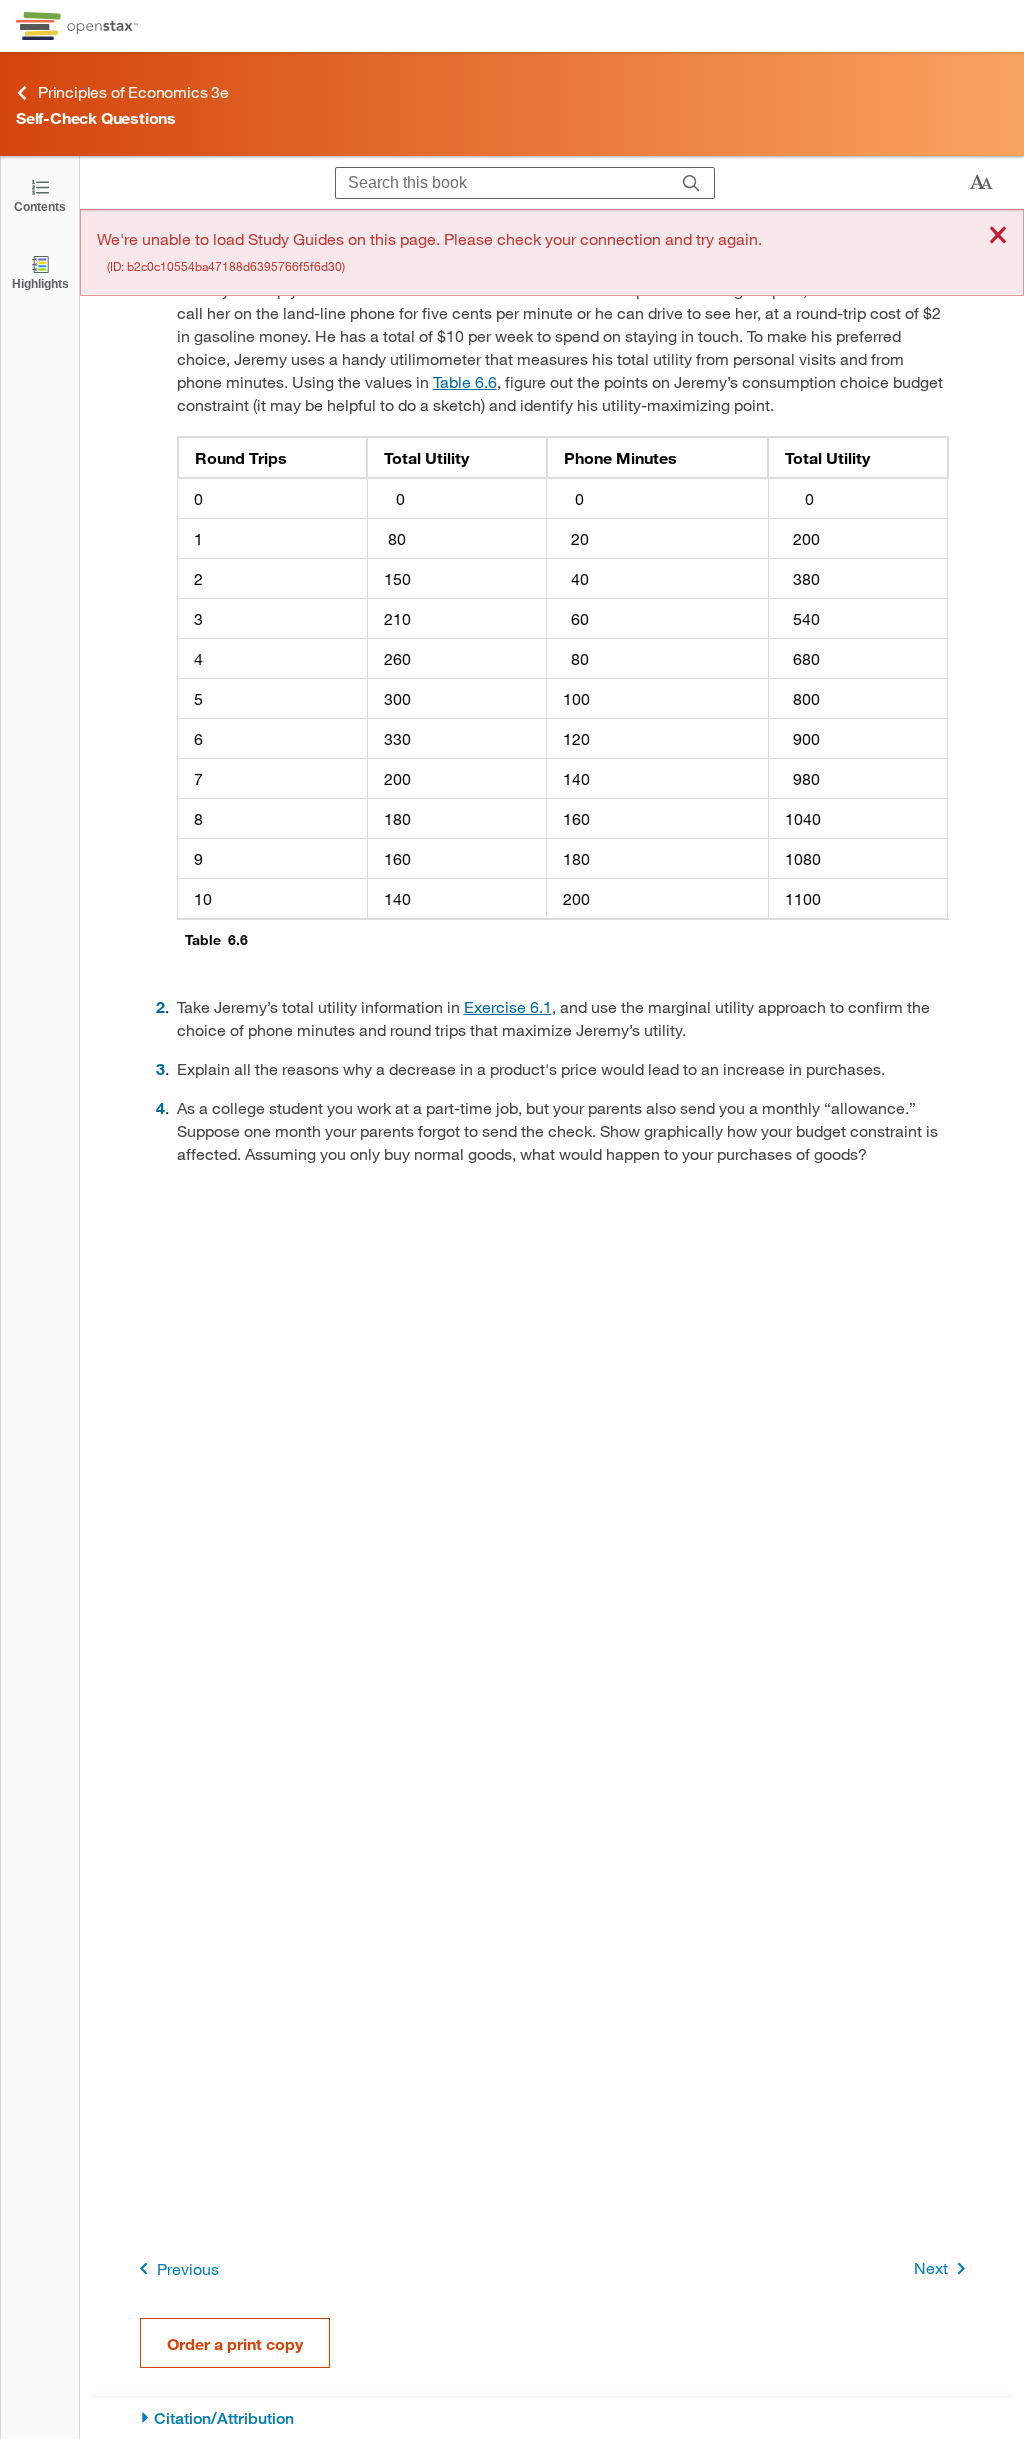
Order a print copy (235, 2343)
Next (931, 2267)
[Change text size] (981, 183)
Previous (188, 2268)
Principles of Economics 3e (133, 91)
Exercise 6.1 (508, 1006)
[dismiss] (998, 236)
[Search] (691, 183)
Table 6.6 (465, 381)
